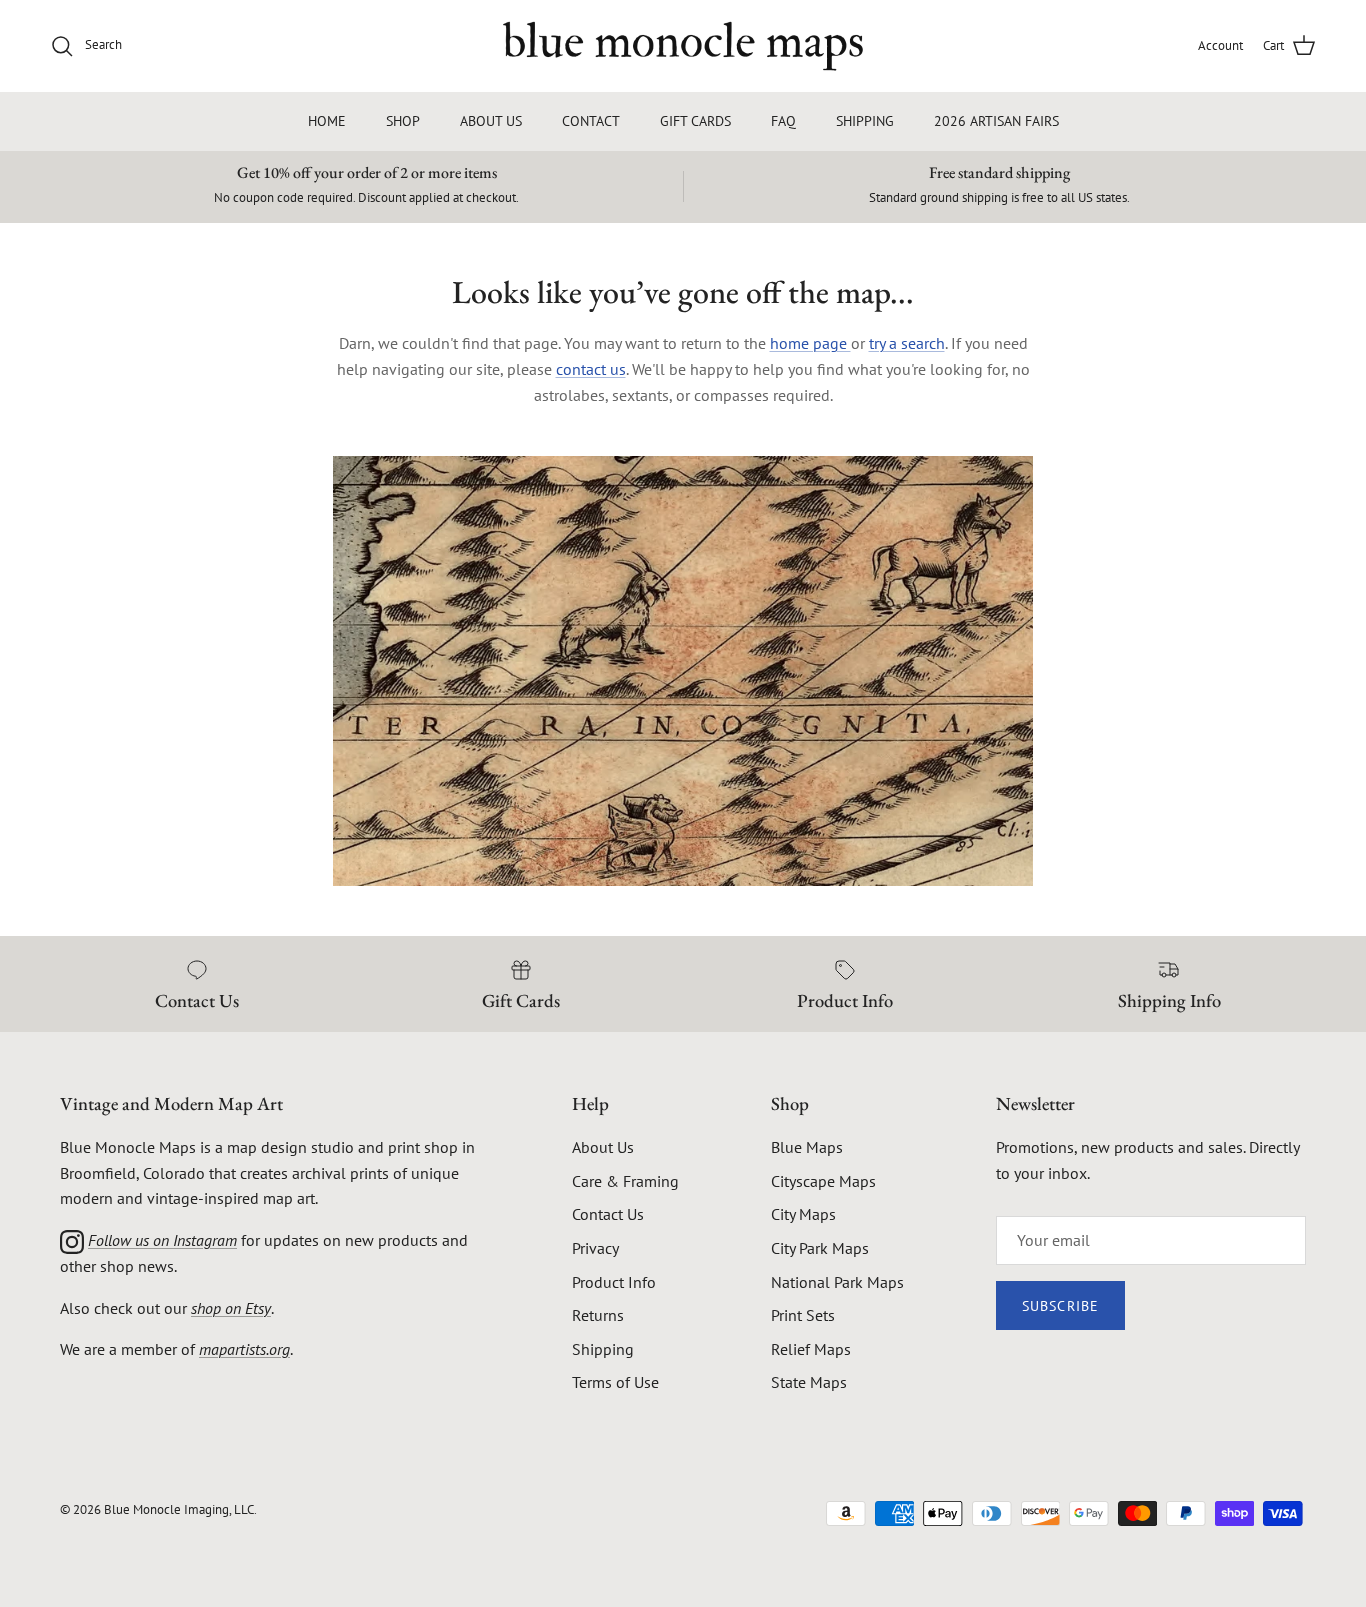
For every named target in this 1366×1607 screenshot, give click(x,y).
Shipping (603, 1349)
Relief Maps (811, 1349)
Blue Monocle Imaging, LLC (179, 1509)
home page (810, 343)
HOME (327, 121)
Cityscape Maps (823, 1181)
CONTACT (591, 121)
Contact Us (608, 1214)
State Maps (809, 1382)
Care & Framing (625, 1181)
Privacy (595, 1248)
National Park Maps (837, 1282)
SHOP (403, 121)
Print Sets (803, 1315)
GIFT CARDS (695, 121)
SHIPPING (865, 121)
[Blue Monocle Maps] (683, 46)
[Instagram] (72, 1240)
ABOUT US (491, 121)
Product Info (614, 1282)
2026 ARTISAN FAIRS (996, 121)
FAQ (783, 121)
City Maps (803, 1214)
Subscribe (1060, 1306)
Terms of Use (615, 1382)
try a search (907, 343)
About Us (603, 1147)
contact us (591, 369)
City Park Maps (820, 1248)
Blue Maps (807, 1147)
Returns (598, 1315)
